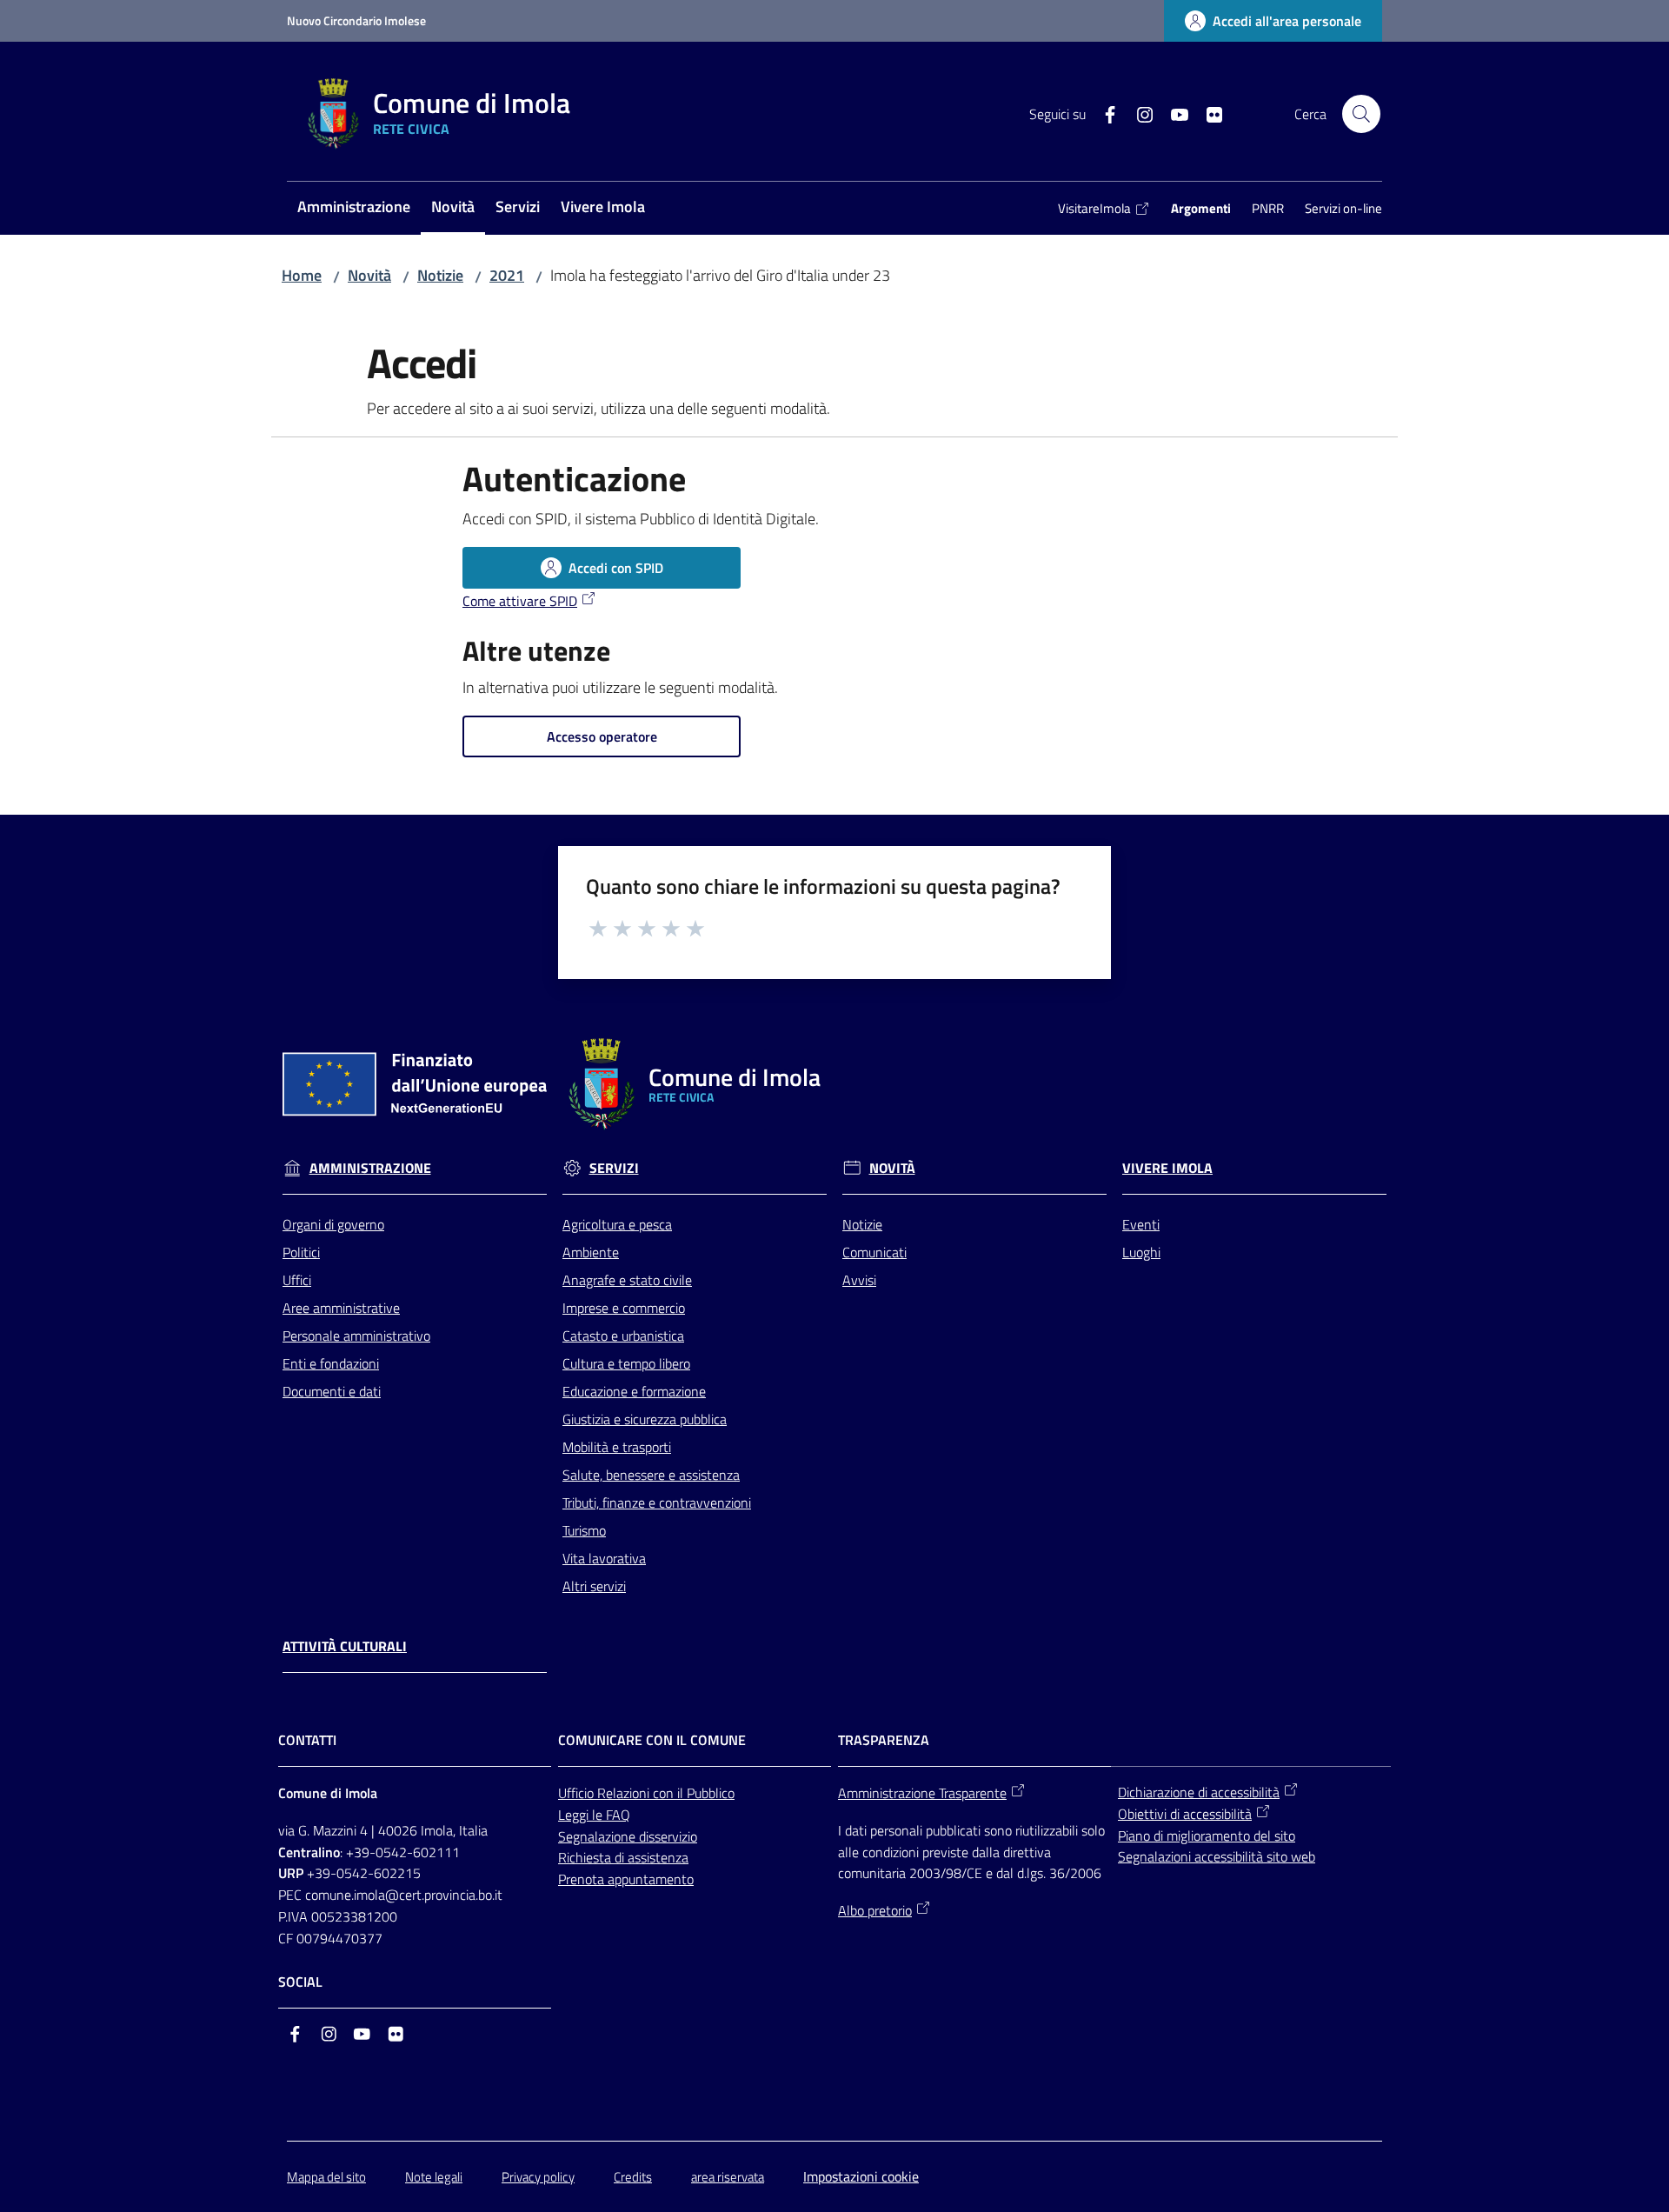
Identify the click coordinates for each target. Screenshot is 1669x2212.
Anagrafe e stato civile (627, 1280)
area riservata (728, 2177)
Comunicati (874, 1252)
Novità (369, 275)
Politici (301, 1252)
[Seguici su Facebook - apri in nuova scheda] (1103, 113)
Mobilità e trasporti (617, 1447)
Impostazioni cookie (861, 2176)
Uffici (297, 1280)
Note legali (434, 2177)
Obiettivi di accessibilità (1185, 1814)
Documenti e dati (332, 1391)
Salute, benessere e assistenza (651, 1475)
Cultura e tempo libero (626, 1363)
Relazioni (625, 1793)
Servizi (614, 1168)
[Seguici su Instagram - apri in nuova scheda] (1138, 113)
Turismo (584, 1530)
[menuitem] (354, 208)
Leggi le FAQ (594, 1815)
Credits (633, 2177)
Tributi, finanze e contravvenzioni (657, 1502)
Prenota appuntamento (626, 1879)
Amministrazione (370, 1168)
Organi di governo (333, 1224)
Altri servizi (594, 1586)
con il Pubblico (694, 1793)
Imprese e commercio (624, 1308)
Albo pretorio (875, 1910)
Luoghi (1141, 1252)
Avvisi (859, 1280)
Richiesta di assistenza (623, 1857)
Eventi (1141, 1224)
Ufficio (578, 1793)
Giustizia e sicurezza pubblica (645, 1419)
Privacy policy (538, 2177)
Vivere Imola (1167, 1168)
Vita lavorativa (604, 1558)
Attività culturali (345, 1646)
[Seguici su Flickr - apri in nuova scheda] (1207, 113)
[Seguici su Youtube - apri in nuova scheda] (1173, 113)
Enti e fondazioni (331, 1363)
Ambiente (591, 1252)
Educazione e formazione (634, 1391)
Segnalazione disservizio (628, 1836)
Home (302, 275)
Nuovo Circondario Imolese (356, 20)
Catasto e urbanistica (623, 1336)
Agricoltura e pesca (617, 1224)
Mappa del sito (326, 2177)
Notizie (440, 275)
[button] (1361, 114)
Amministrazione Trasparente (922, 1793)
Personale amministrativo (356, 1336)
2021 (507, 275)
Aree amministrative (341, 1308)
